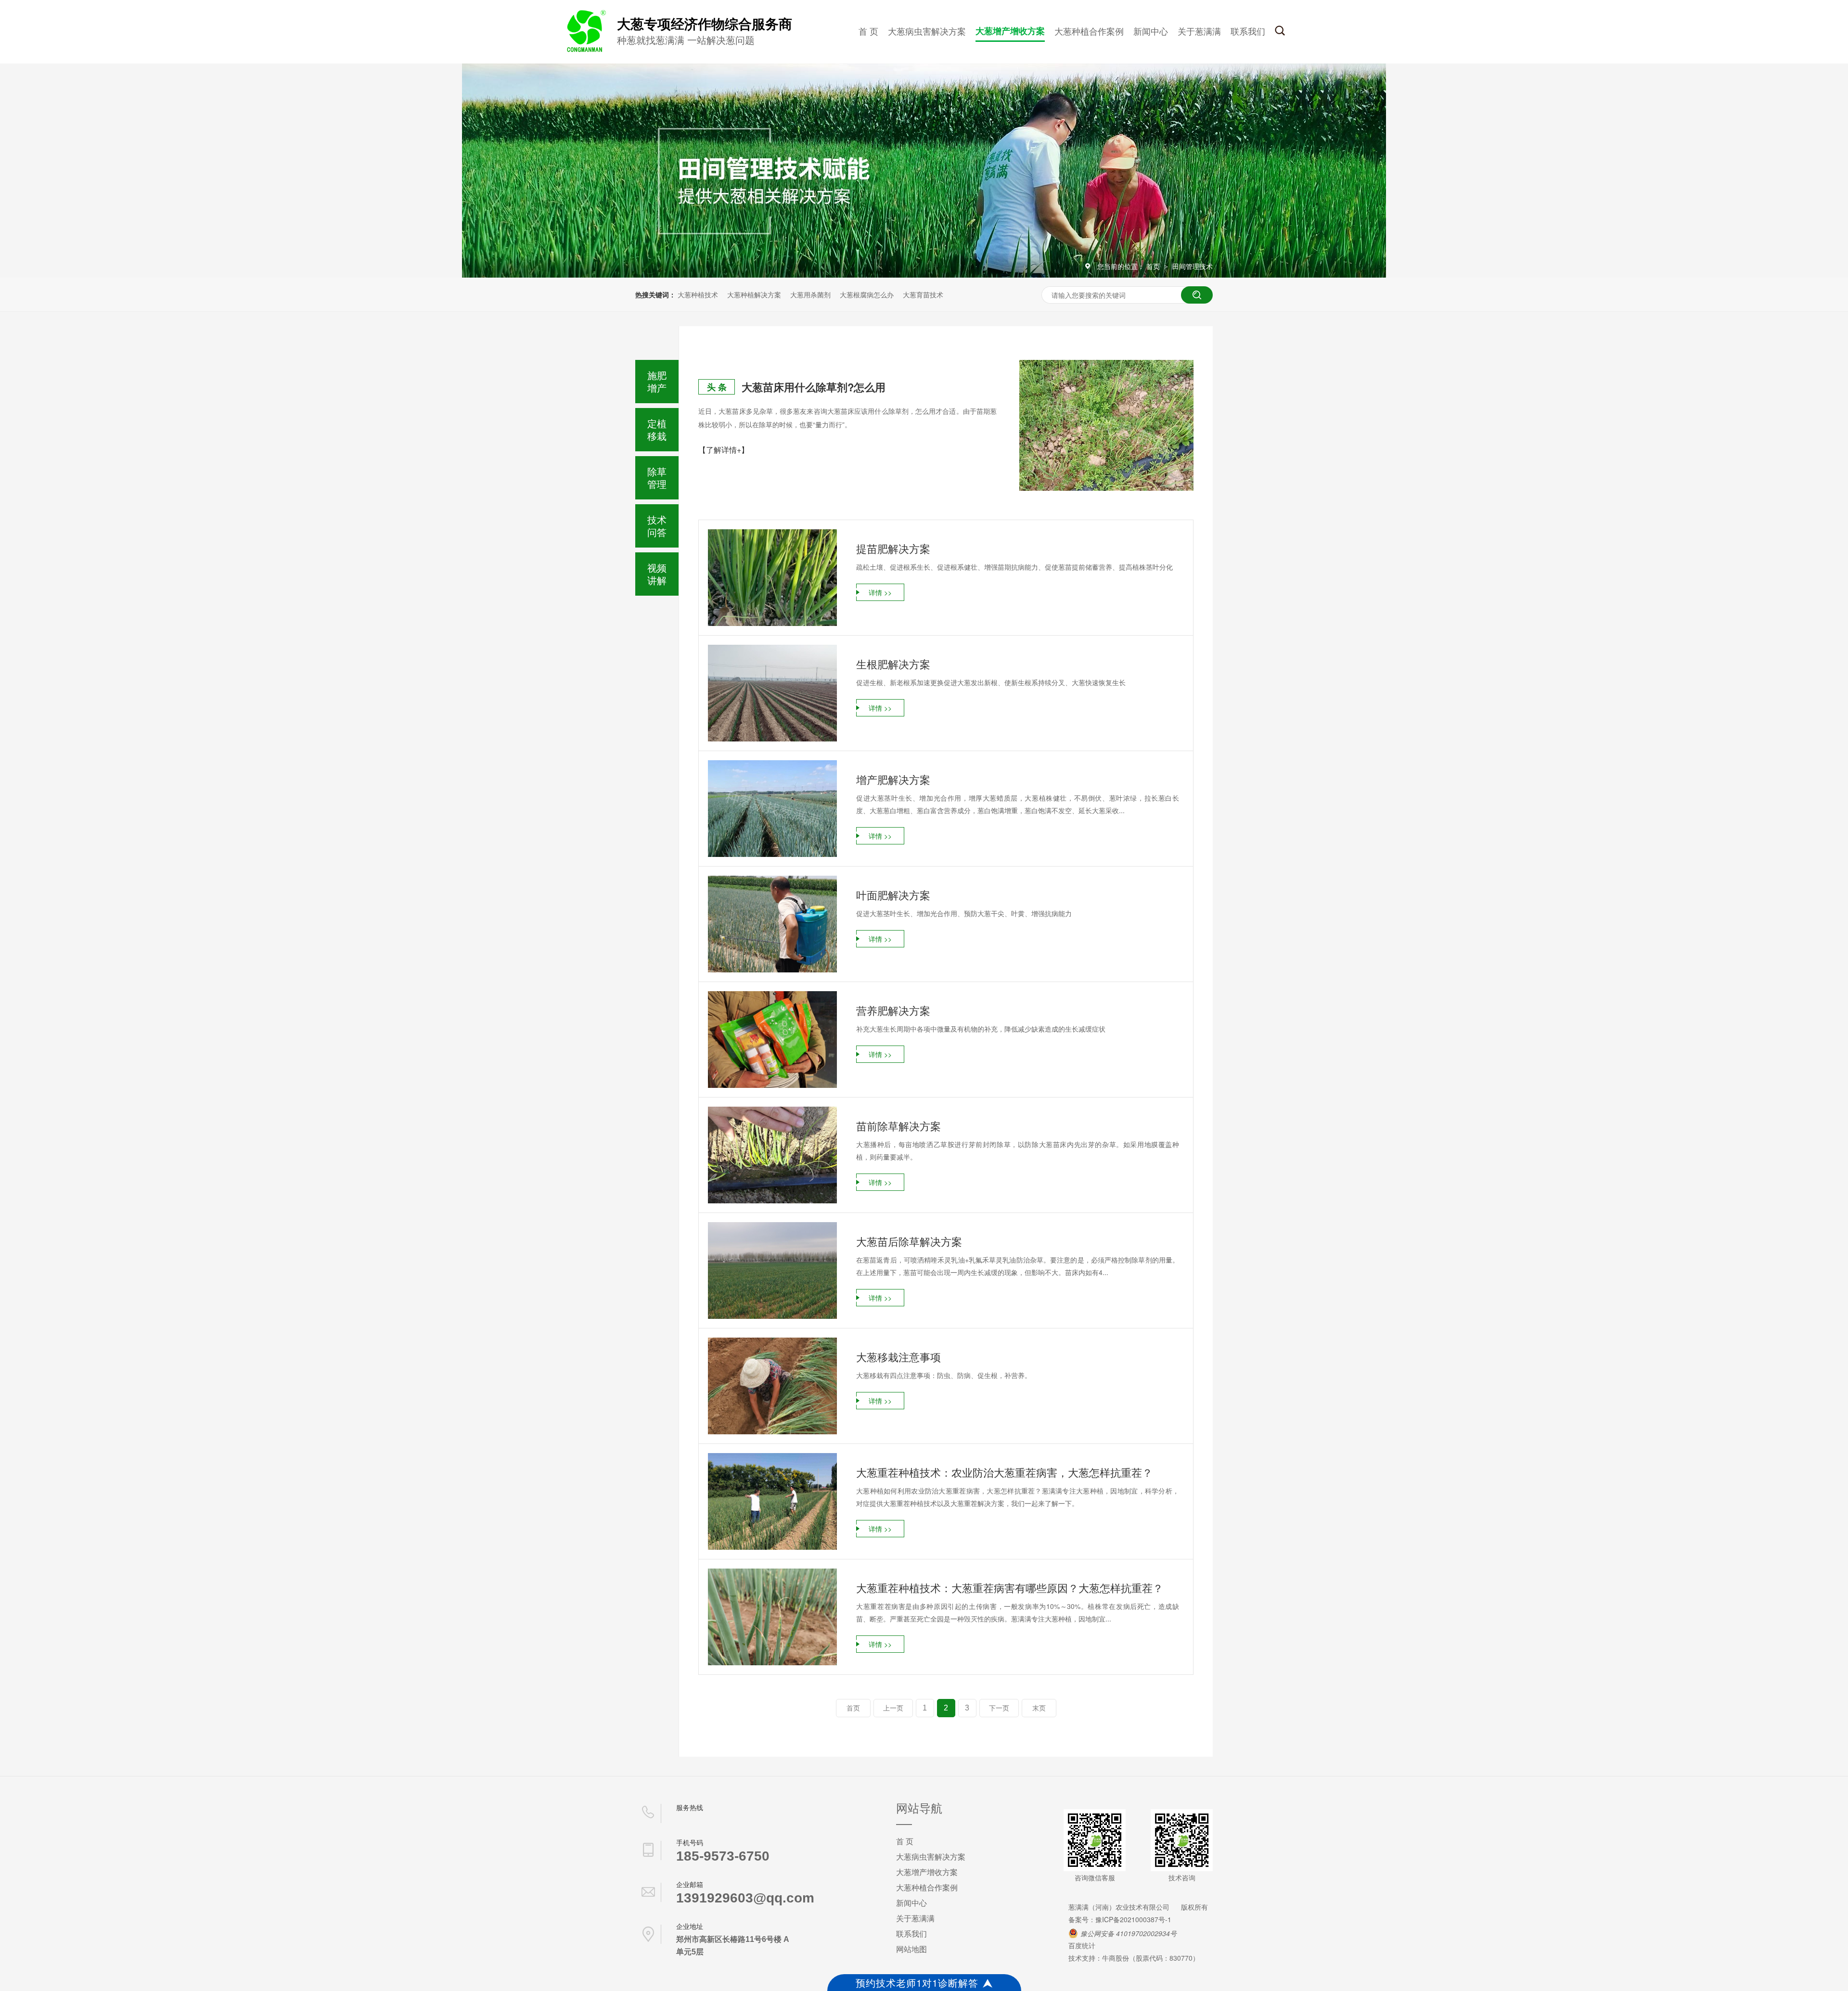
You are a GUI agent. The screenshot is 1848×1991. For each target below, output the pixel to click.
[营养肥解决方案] (772, 1040)
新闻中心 (1151, 31)
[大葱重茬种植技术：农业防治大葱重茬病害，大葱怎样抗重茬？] (772, 1501)
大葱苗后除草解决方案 (909, 1241)
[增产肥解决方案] (772, 809)
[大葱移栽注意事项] (772, 1386)
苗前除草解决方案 (898, 1126)
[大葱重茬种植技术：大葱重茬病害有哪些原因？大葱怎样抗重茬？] (772, 1617)
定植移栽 (657, 429)
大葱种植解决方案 (754, 294)
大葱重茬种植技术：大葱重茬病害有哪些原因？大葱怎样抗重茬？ (1010, 1588)
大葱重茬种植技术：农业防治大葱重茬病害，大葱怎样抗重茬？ (1004, 1472)
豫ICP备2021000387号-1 (1133, 1919)
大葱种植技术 (698, 294)
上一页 (893, 1708)
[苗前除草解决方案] (772, 1155)
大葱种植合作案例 (1089, 31)
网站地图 (911, 1949)
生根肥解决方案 (893, 664)
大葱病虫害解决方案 (927, 31)
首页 (1154, 266)
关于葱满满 (1199, 31)
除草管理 (657, 478)
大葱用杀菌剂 (810, 294)
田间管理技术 (1193, 266)
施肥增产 (657, 381)
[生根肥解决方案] (772, 693)
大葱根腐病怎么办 (867, 294)
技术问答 (657, 526)
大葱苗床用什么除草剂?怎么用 (814, 387)
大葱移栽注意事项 (898, 1357)
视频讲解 (657, 574)
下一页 (999, 1708)
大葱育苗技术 (923, 294)
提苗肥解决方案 (893, 548)
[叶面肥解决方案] (772, 924)
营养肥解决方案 (893, 1010)
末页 (1039, 1708)
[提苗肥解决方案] (772, 578)
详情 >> (880, 592)
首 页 (868, 31)
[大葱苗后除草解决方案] (772, 1270)
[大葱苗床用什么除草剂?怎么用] (1106, 425)
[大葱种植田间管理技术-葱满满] (585, 50)
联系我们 (1248, 31)
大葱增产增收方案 (1010, 31)
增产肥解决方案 (893, 779)
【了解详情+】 (724, 450)
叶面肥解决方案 (893, 895)
